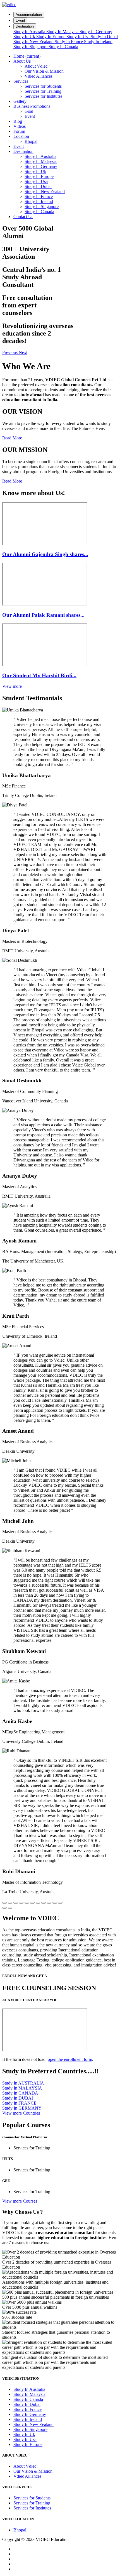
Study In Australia (30, 32)
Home (27, 56)
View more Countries (21, 2113)
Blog (18, 121)
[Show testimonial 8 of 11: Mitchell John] (44, 1903)
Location (21, 136)
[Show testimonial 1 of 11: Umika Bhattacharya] (4, 1903)
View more (12, 686)
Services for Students (43, 86)
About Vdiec (36, 66)
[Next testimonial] (10, 1908)
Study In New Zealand (34, 42)
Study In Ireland (98, 42)
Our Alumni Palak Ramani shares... (43, 615)
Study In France (69, 42)
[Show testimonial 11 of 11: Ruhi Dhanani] (60, 1903)
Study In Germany (96, 32)
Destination (25, 26)
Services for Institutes (43, 96)
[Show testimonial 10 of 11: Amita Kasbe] (55, 1903)
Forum (19, 131)
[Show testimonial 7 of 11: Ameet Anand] (38, 1903)
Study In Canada (63, 47)
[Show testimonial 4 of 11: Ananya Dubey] (21, 1903)
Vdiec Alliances (39, 76)
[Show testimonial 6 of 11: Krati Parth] (32, 1903)
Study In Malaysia (63, 32)
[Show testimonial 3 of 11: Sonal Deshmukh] (16, 1903)
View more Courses (20, 2201)
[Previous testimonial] (4, 1908)
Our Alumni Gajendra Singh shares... (45, 554)
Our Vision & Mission (44, 71)
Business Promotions (32, 106)
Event (20, 20)
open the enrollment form (70, 2059)
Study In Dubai (104, 37)
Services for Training (43, 91)
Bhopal (31, 141)
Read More (12, 438)
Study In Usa (79, 37)
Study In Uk (25, 37)
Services (21, 81)
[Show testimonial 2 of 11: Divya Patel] (10, 1903)
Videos (20, 126)
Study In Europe (51, 37)
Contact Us (23, 216)
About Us (22, 61)
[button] (10, 352)
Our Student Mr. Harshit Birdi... (39, 675)
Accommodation (29, 15)
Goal (29, 111)
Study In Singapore (31, 47)
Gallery (20, 101)
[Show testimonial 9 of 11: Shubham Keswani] (49, 1903)
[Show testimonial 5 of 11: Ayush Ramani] (27, 1903)
